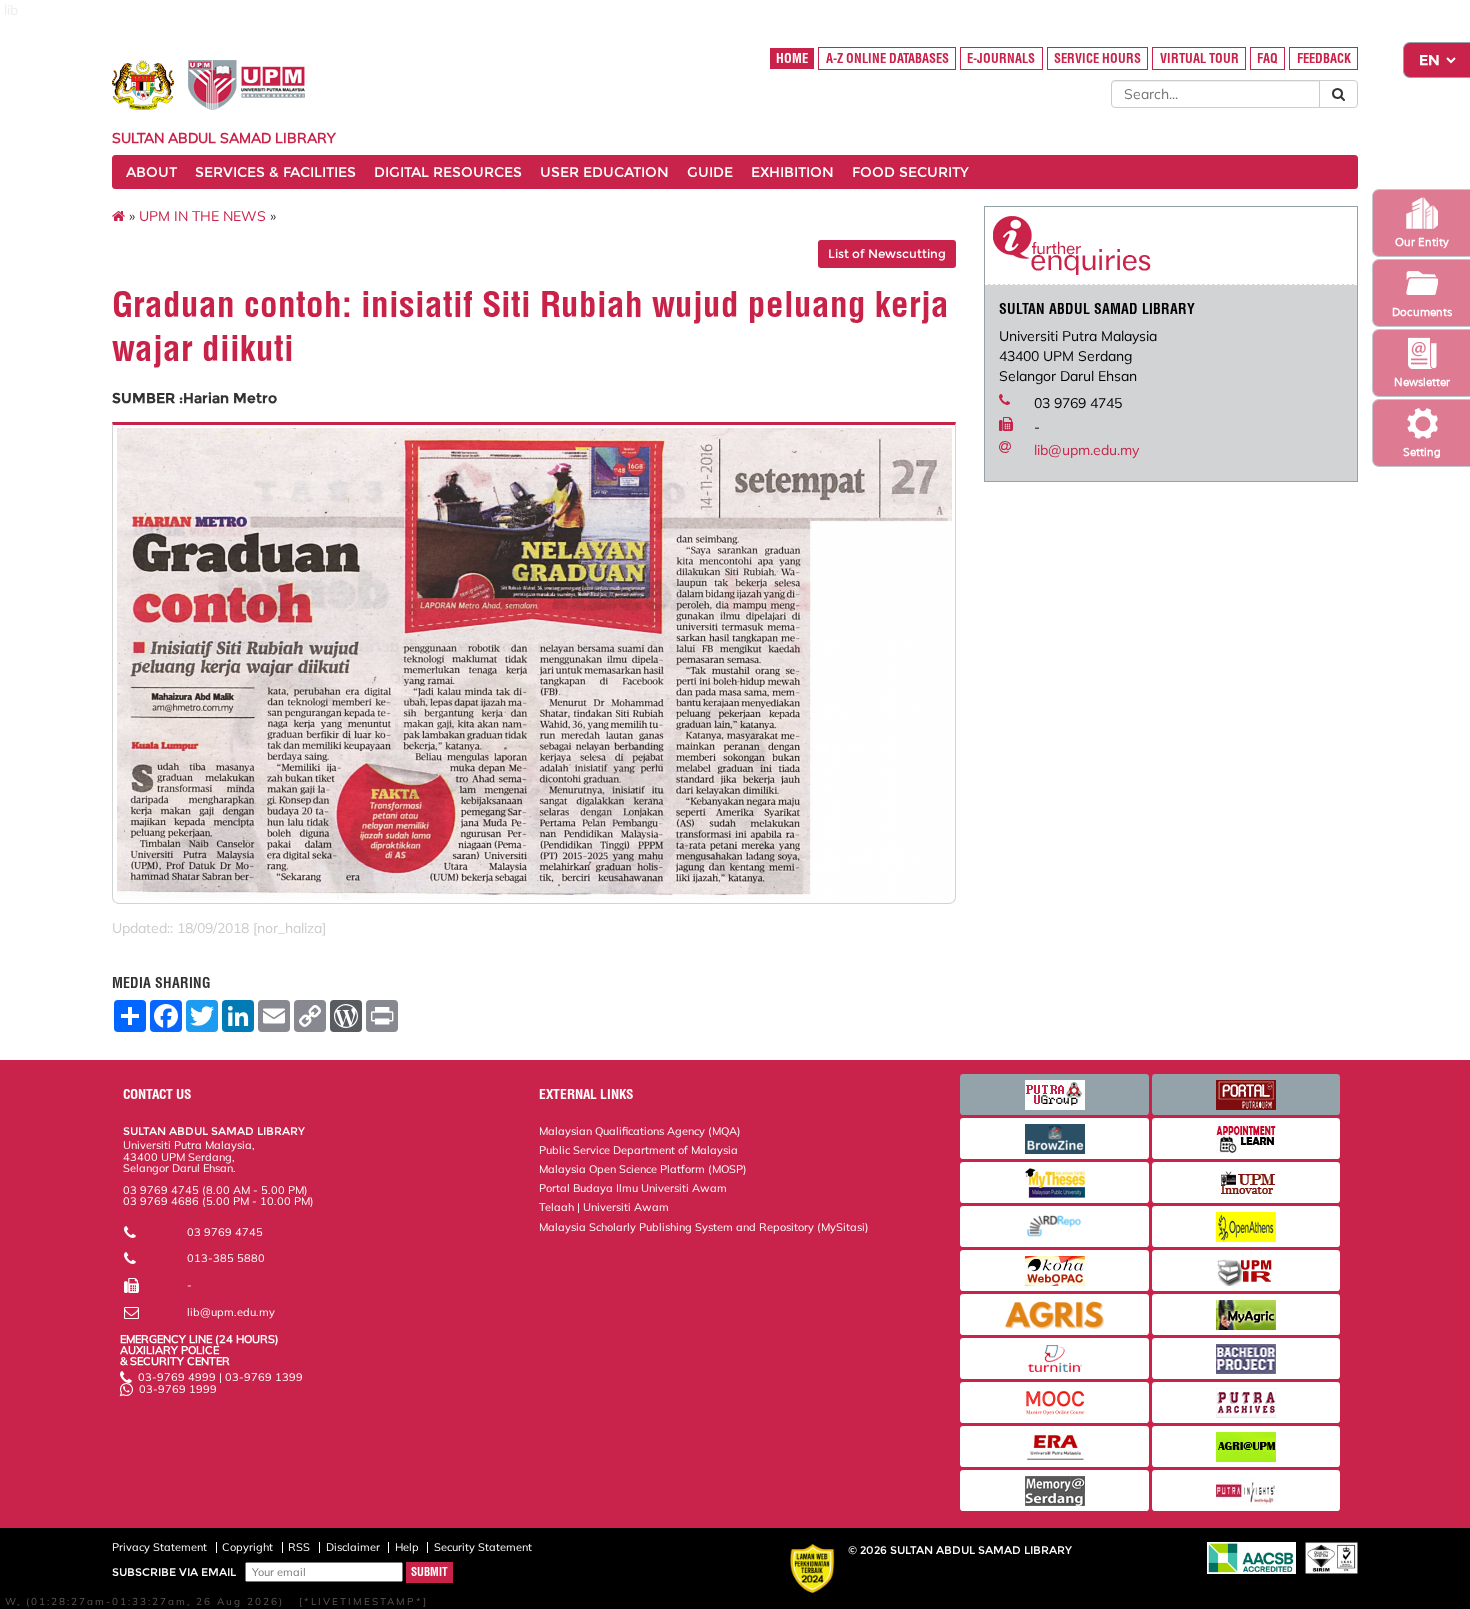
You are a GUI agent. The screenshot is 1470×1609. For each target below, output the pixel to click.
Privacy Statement (159, 1547)
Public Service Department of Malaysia (638, 1150)
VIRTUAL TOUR (1199, 58)
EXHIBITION (792, 172)
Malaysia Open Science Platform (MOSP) (643, 1169)
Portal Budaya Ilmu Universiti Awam (633, 1188)
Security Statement (483, 1547)
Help (407, 1547)
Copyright (247, 1547)
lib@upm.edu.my (1086, 450)
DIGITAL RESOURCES (448, 172)
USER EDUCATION (604, 172)
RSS (299, 1547)
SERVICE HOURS (1097, 58)
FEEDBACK (1324, 58)
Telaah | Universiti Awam (604, 1207)
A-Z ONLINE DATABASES (887, 58)
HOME (792, 58)
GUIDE (710, 172)
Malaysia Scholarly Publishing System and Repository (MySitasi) (704, 1227)
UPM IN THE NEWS (202, 216)
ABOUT (151, 172)
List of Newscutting (887, 253)
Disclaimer (353, 1547)
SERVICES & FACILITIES (275, 172)
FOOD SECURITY (910, 172)
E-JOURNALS (1001, 58)
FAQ (1267, 58)
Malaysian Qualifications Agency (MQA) (640, 1131)
